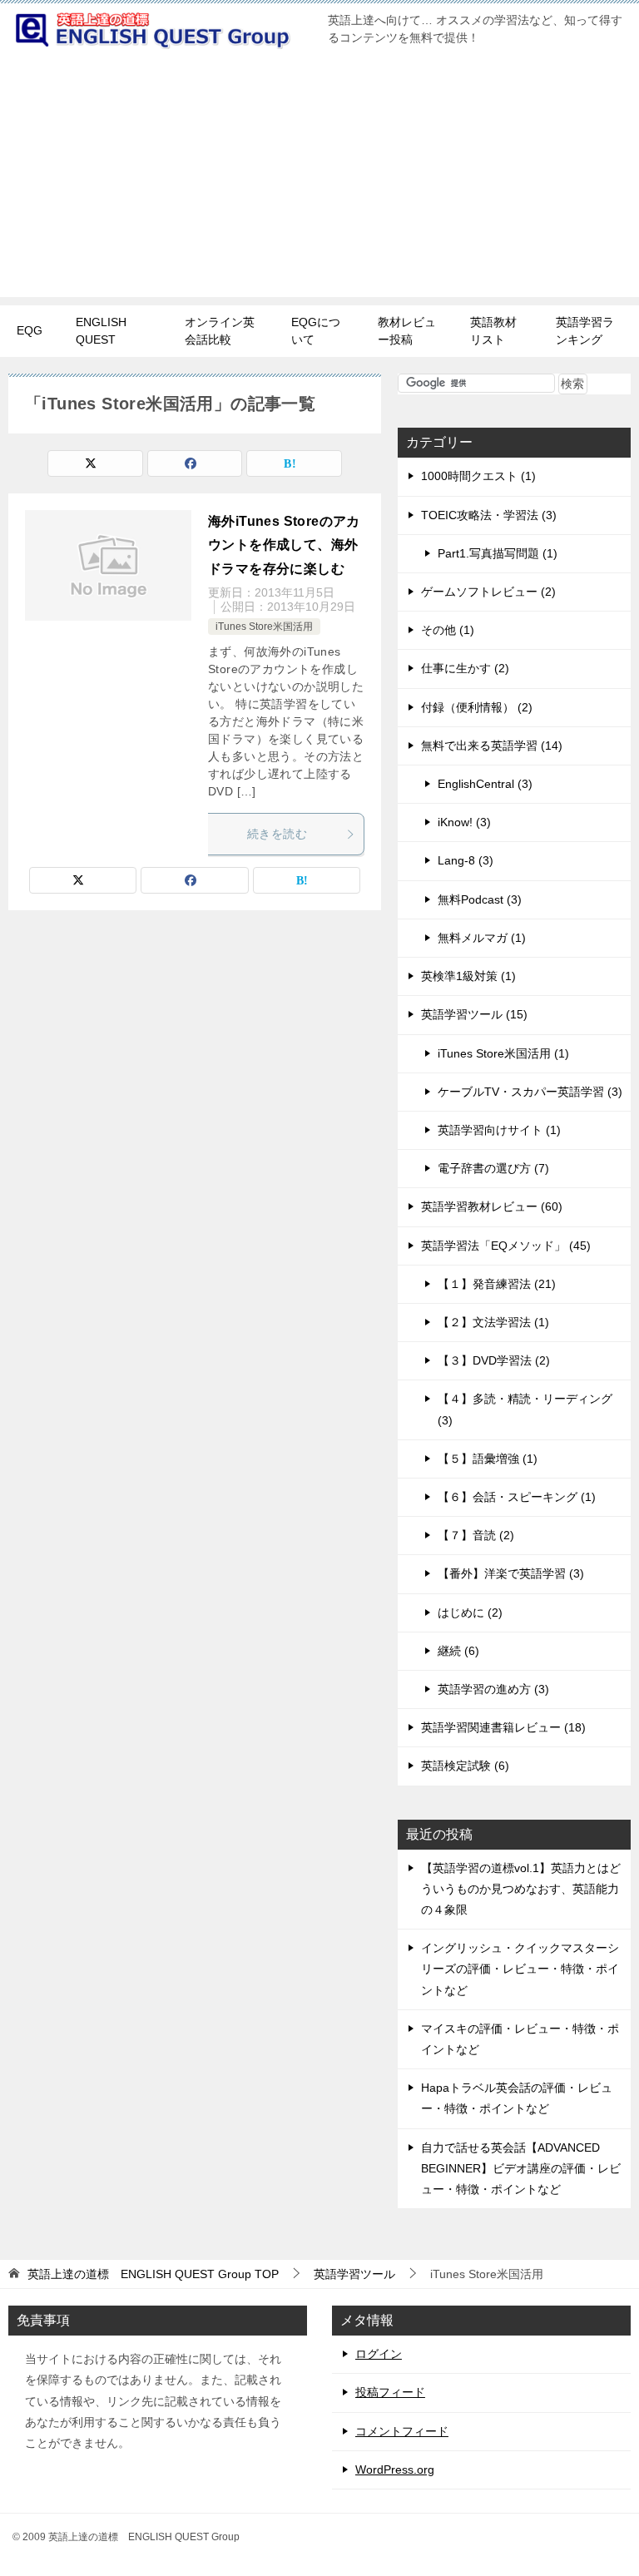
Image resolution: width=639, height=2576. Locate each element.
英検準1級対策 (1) (468, 976)
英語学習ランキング (585, 331)
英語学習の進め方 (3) (493, 1689)
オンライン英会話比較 (220, 331)
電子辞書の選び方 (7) (493, 1168)
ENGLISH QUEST (101, 331)
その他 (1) (448, 630)
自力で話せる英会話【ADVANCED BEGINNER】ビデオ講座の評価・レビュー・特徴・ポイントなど (521, 2168)
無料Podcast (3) (480, 899)
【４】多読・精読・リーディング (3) (525, 1409)
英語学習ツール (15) (474, 1014)
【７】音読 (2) (476, 1535)
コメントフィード (402, 2431)
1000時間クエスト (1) (478, 476)
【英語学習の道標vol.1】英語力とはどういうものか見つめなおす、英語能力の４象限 (521, 1889)
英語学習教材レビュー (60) (492, 1206)
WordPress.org (395, 2469)
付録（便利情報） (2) (477, 707)
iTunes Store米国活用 (264, 627)
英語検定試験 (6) (465, 1766)
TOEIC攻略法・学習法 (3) (489, 515)
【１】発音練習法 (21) (497, 1284)
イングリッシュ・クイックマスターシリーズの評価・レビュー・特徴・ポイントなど (520, 1969)
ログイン (379, 2354)
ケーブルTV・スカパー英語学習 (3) (530, 1092)
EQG (30, 330)
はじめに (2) (470, 1612)
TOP (153, 2274)
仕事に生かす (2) (465, 668)
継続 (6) (458, 1651)
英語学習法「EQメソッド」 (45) (506, 1246)
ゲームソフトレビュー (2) (488, 592)
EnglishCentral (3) (485, 784)
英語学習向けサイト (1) (499, 1130)
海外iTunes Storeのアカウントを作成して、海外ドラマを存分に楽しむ (284, 545)
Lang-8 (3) (466, 860)
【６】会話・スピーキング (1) (517, 1497)
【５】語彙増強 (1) (488, 1459)
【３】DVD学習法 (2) (494, 1360)
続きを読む (277, 834)
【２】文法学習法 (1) (493, 1322)
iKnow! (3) (464, 822)
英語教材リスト (493, 331)
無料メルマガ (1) (482, 938)
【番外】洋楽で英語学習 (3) (511, 1573)
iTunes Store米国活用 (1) (503, 1053)
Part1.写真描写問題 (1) (498, 553)
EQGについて (316, 331)
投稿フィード (390, 2392)
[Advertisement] (319, 181)
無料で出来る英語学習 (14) (492, 746)
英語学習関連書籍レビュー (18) (503, 1727)
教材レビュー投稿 (407, 331)
